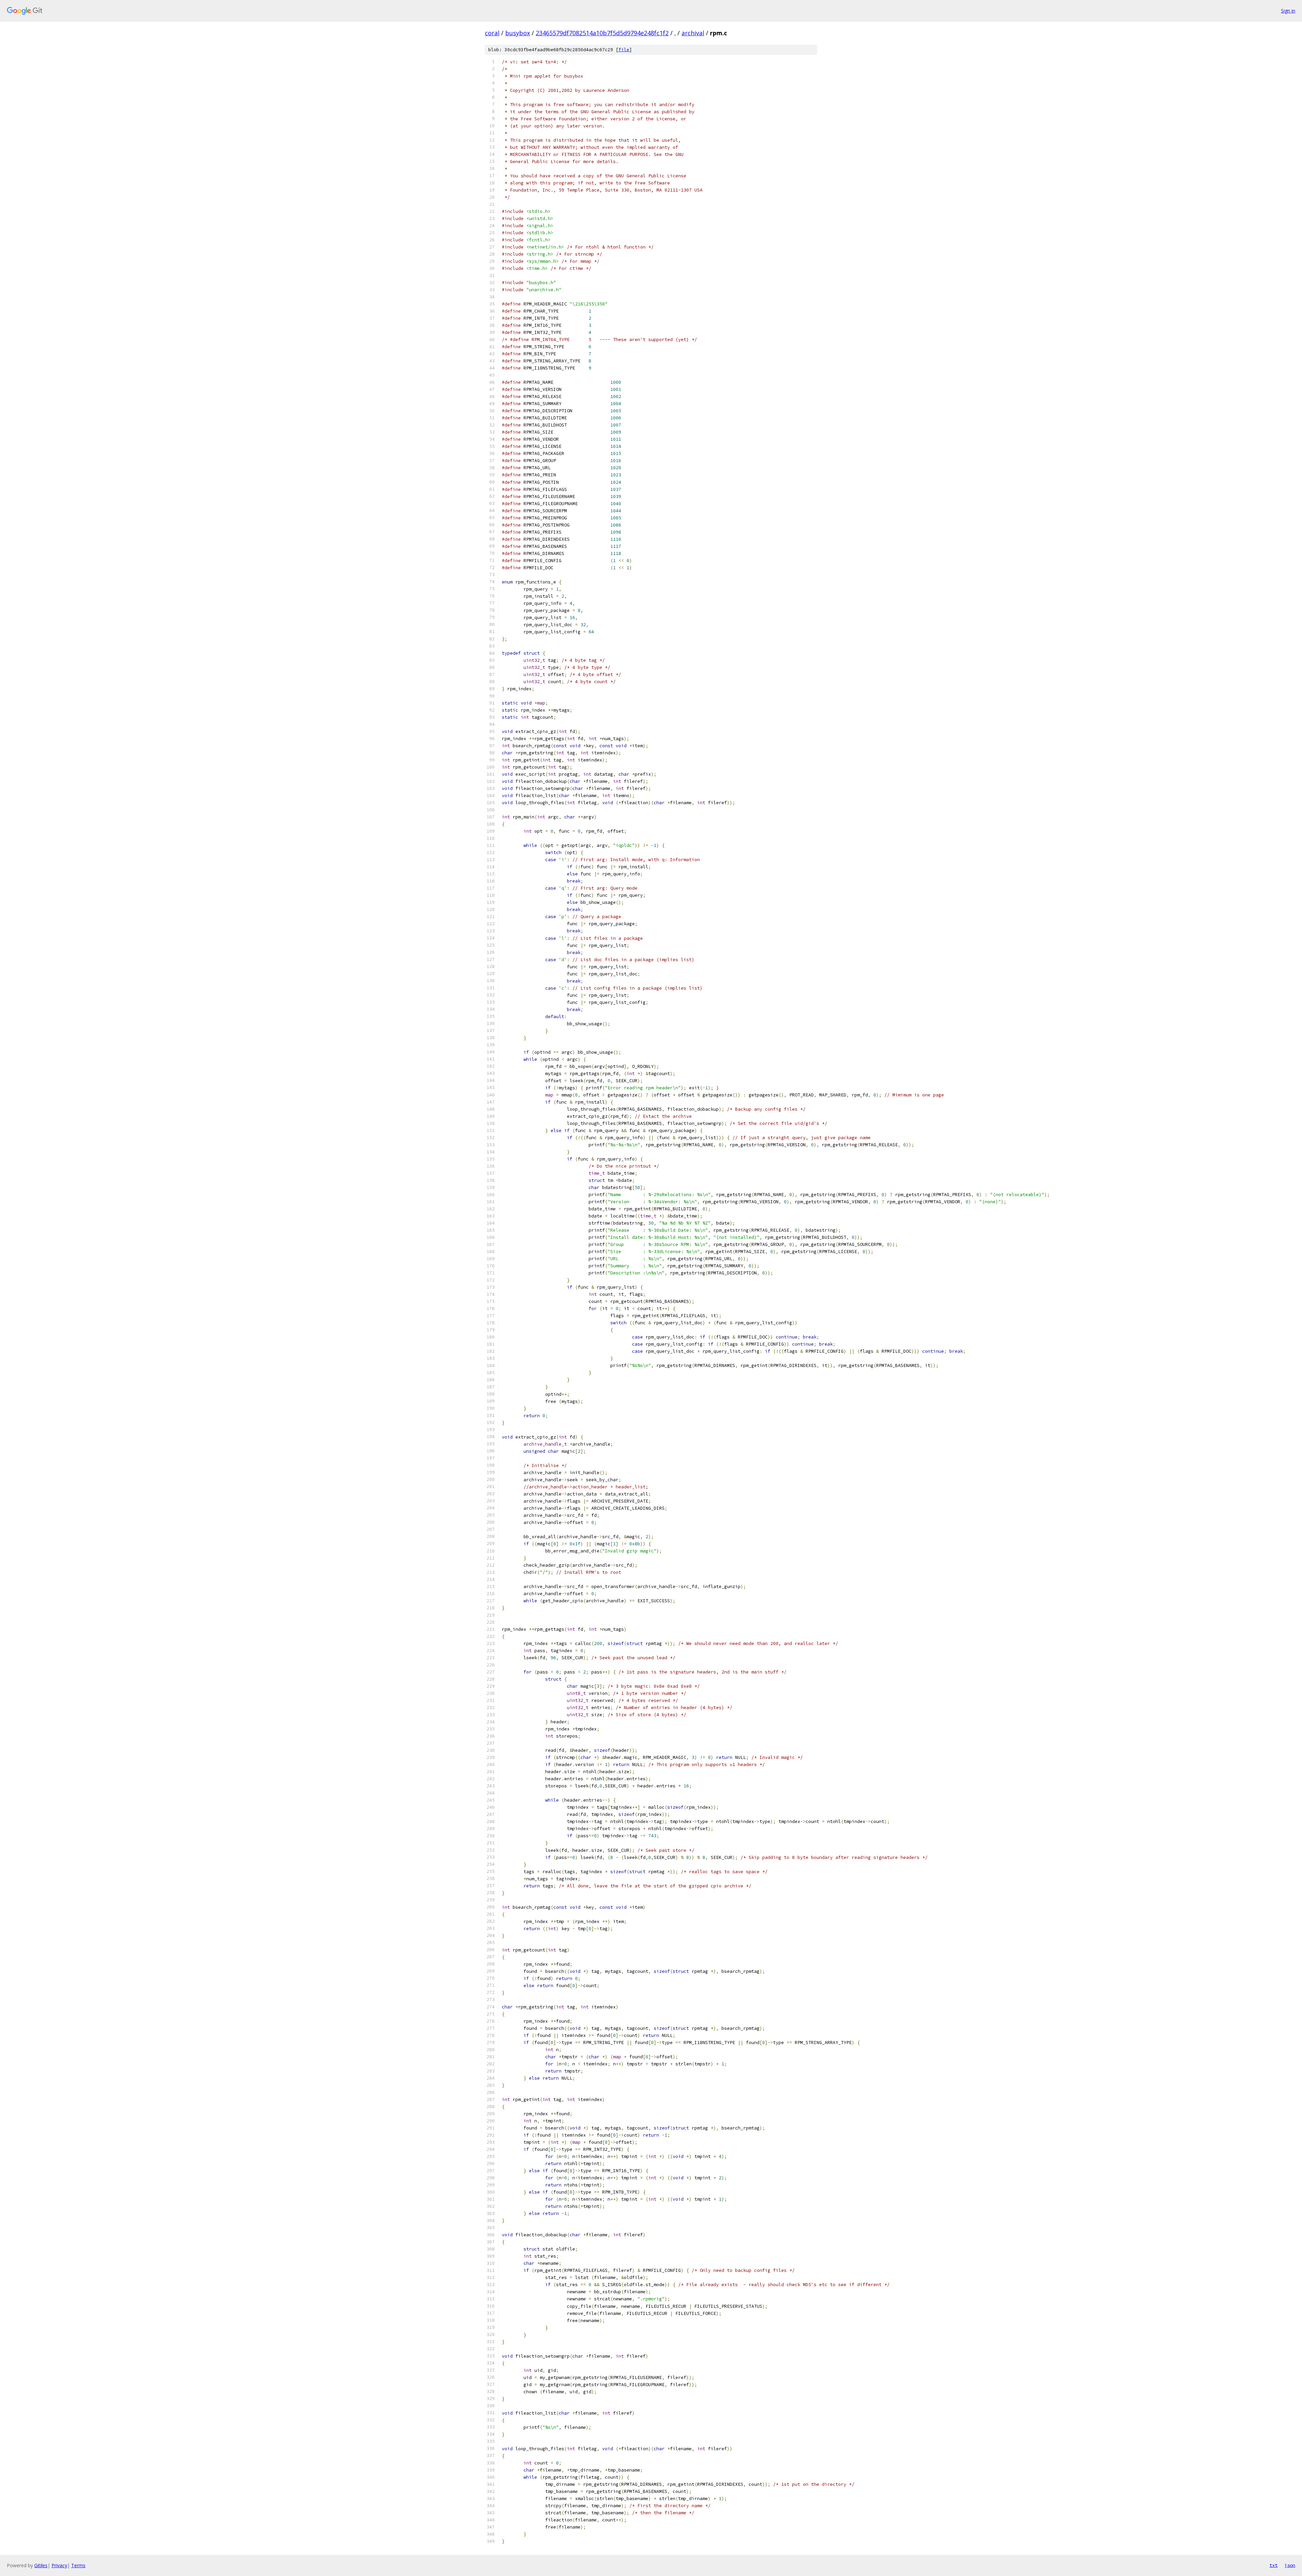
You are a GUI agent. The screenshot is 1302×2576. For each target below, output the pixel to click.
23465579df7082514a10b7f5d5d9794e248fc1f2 (602, 33)
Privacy (59, 2565)
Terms (78, 2565)
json (1290, 2565)
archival (693, 33)
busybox (518, 33)
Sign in (1288, 11)
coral (492, 33)
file (624, 50)
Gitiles (41, 2565)
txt (1274, 2565)
